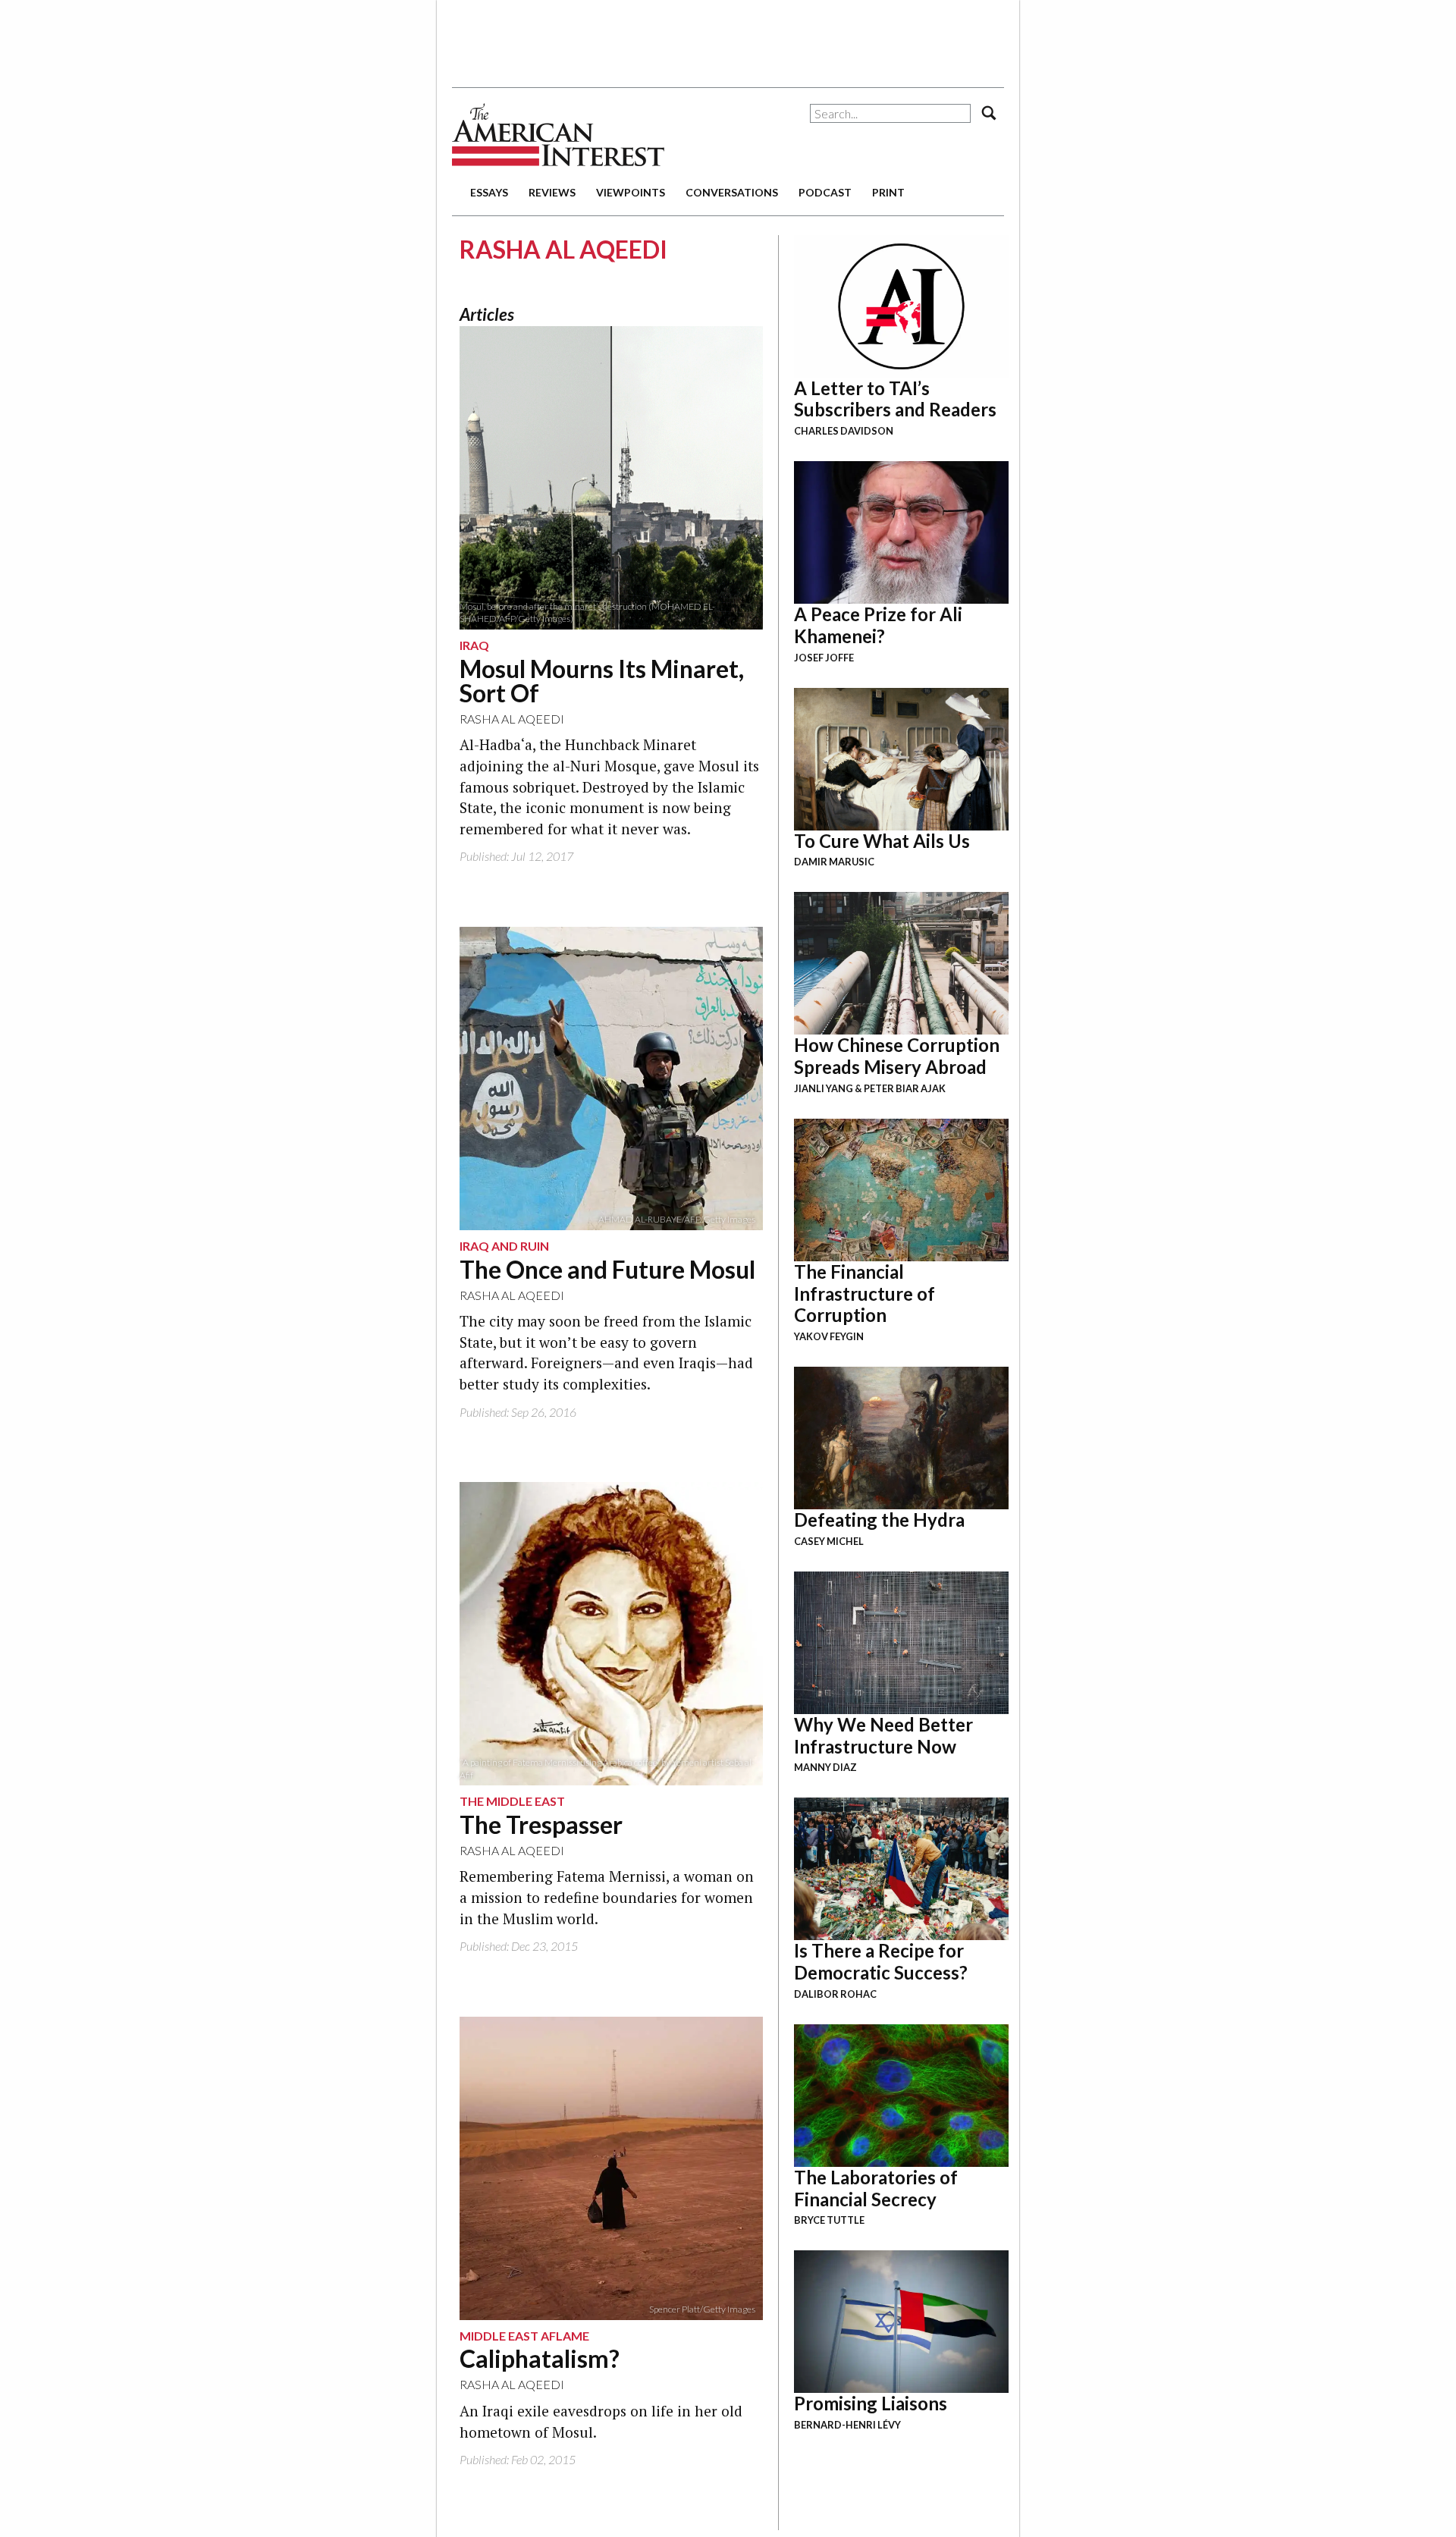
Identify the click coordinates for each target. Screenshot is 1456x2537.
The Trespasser (541, 1824)
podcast (825, 192)
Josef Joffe (824, 658)
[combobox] (890, 113)
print (888, 192)
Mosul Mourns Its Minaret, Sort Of (602, 681)
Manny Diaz (825, 1767)
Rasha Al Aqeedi (512, 719)
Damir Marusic (834, 862)
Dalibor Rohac (835, 1994)
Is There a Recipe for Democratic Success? (881, 1961)
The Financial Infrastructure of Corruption (864, 1294)
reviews (552, 192)
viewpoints (631, 192)
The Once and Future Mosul (607, 1269)
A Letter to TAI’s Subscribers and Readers (895, 399)
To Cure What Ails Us (882, 841)
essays (489, 192)
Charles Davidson (844, 431)
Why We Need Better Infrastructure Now (883, 1735)
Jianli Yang (824, 1088)
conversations (732, 192)
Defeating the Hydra (879, 1520)
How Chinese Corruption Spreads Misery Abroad (897, 1056)
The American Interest (558, 135)
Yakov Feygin (829, 1336)
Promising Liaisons (871, 2403)
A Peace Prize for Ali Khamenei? (878, 625)
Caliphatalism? (540, 2358)
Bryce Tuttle (829, 2220)
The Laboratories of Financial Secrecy (876, 2188)
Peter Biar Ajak (905, 1088)
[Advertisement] (728, 38)
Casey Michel (829, 1541)
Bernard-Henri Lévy (847, 2425)
